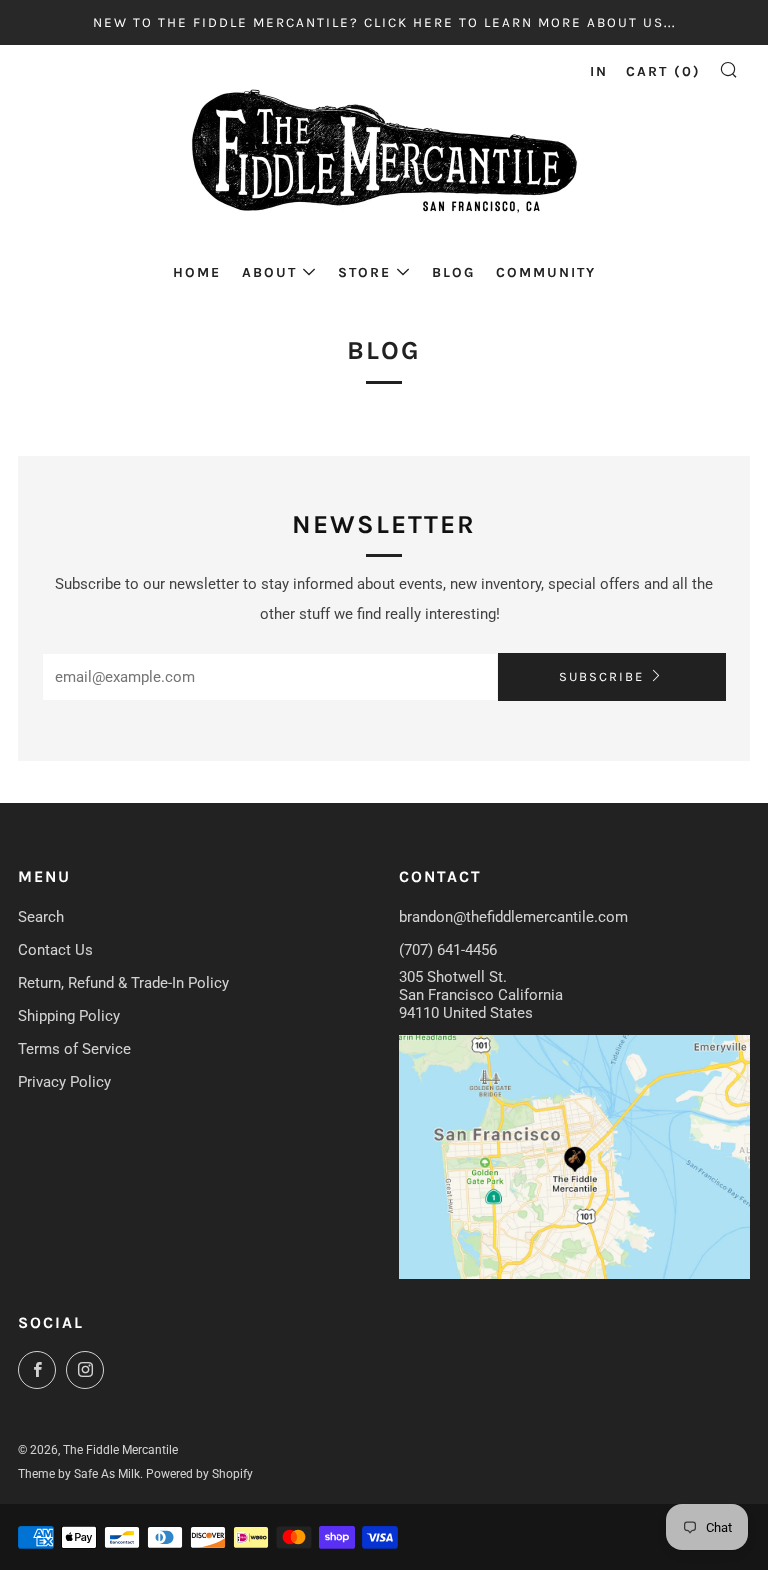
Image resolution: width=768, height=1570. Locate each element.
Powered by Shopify (199, 1474)
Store (364, 272)
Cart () (663, 71)
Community (546, 272)
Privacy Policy (64, 1082)
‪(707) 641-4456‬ (448, 950)
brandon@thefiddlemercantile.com (513, 917)
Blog (453, 272)
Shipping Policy (69, 1016)
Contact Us (55, 950)
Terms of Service (74, 1049)
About (269, 272)
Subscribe (601, 676)
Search (41, 917)
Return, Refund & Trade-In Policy (123, 983)
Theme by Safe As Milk (79, 1474)
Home (197, 272)
